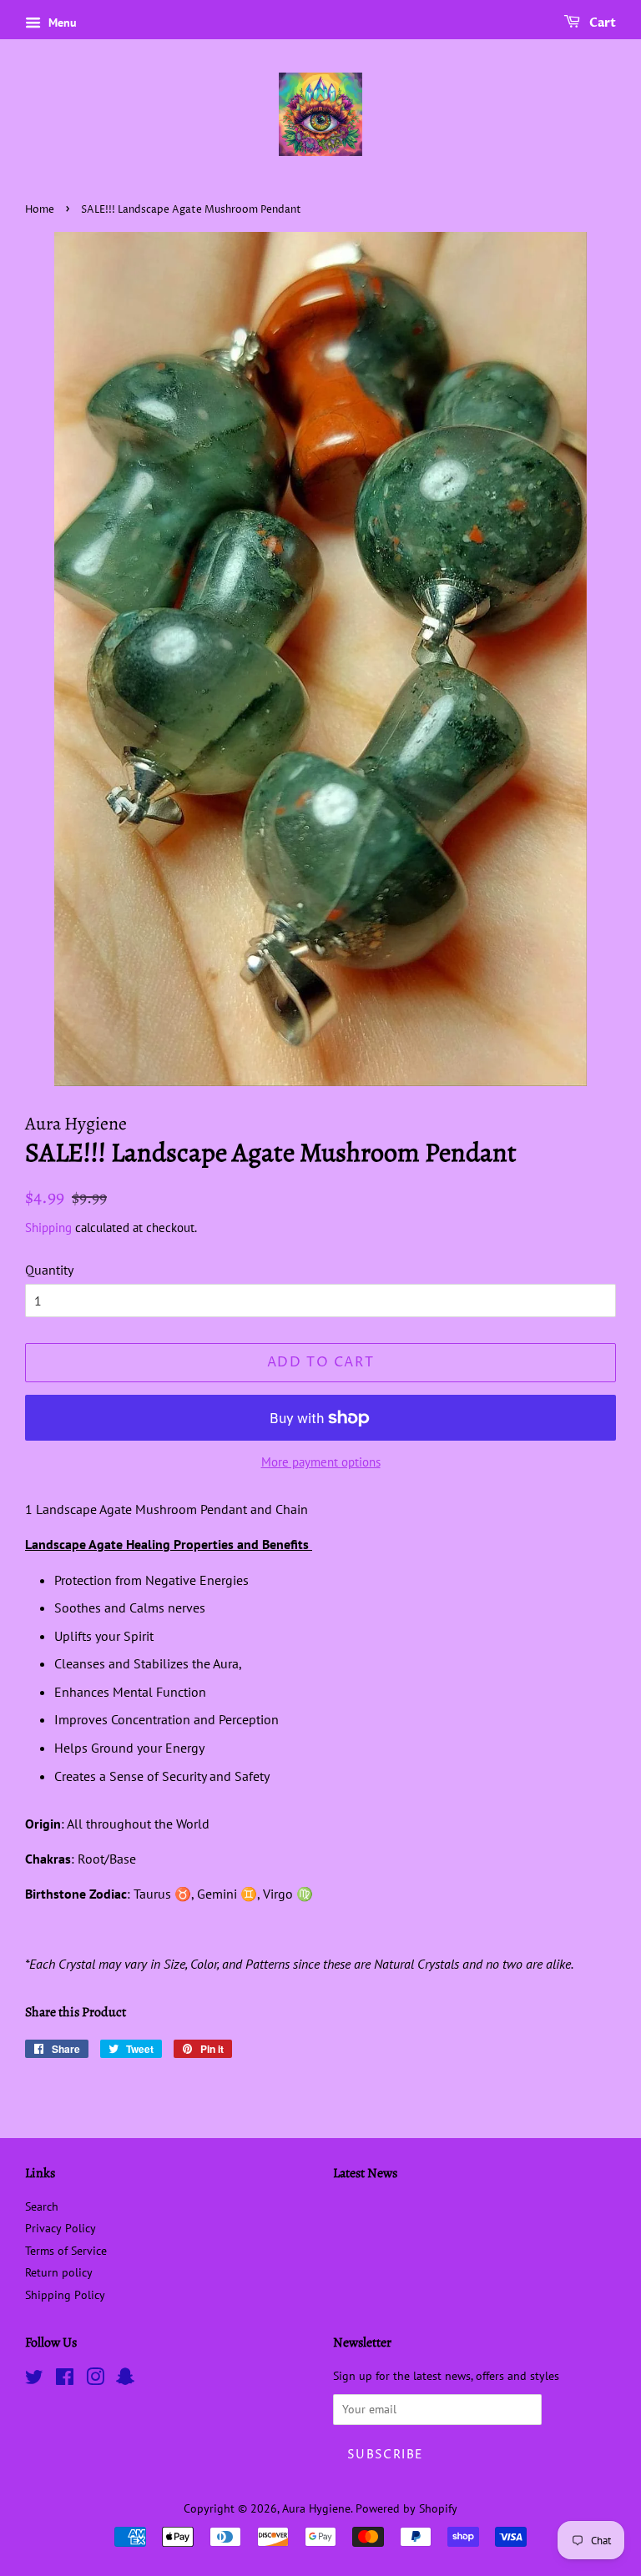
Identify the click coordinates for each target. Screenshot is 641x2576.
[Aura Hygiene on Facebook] (65, 2380)
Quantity (49, 1270)
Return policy (59, 2272)
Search (42, 2206)
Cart (601, 23)
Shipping (48, 1228)
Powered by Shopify (406, 2508)
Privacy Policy (61, 2228)
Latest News (365, 2173)
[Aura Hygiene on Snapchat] (125, 2380)
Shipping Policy (65, 2295)
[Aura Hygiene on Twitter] (34, 2380)
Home (40, 210)
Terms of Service (66, 2251)
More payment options (321, 1462)
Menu (61, 23)
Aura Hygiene (316, 2508)
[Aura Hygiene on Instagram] (95, 2380)
